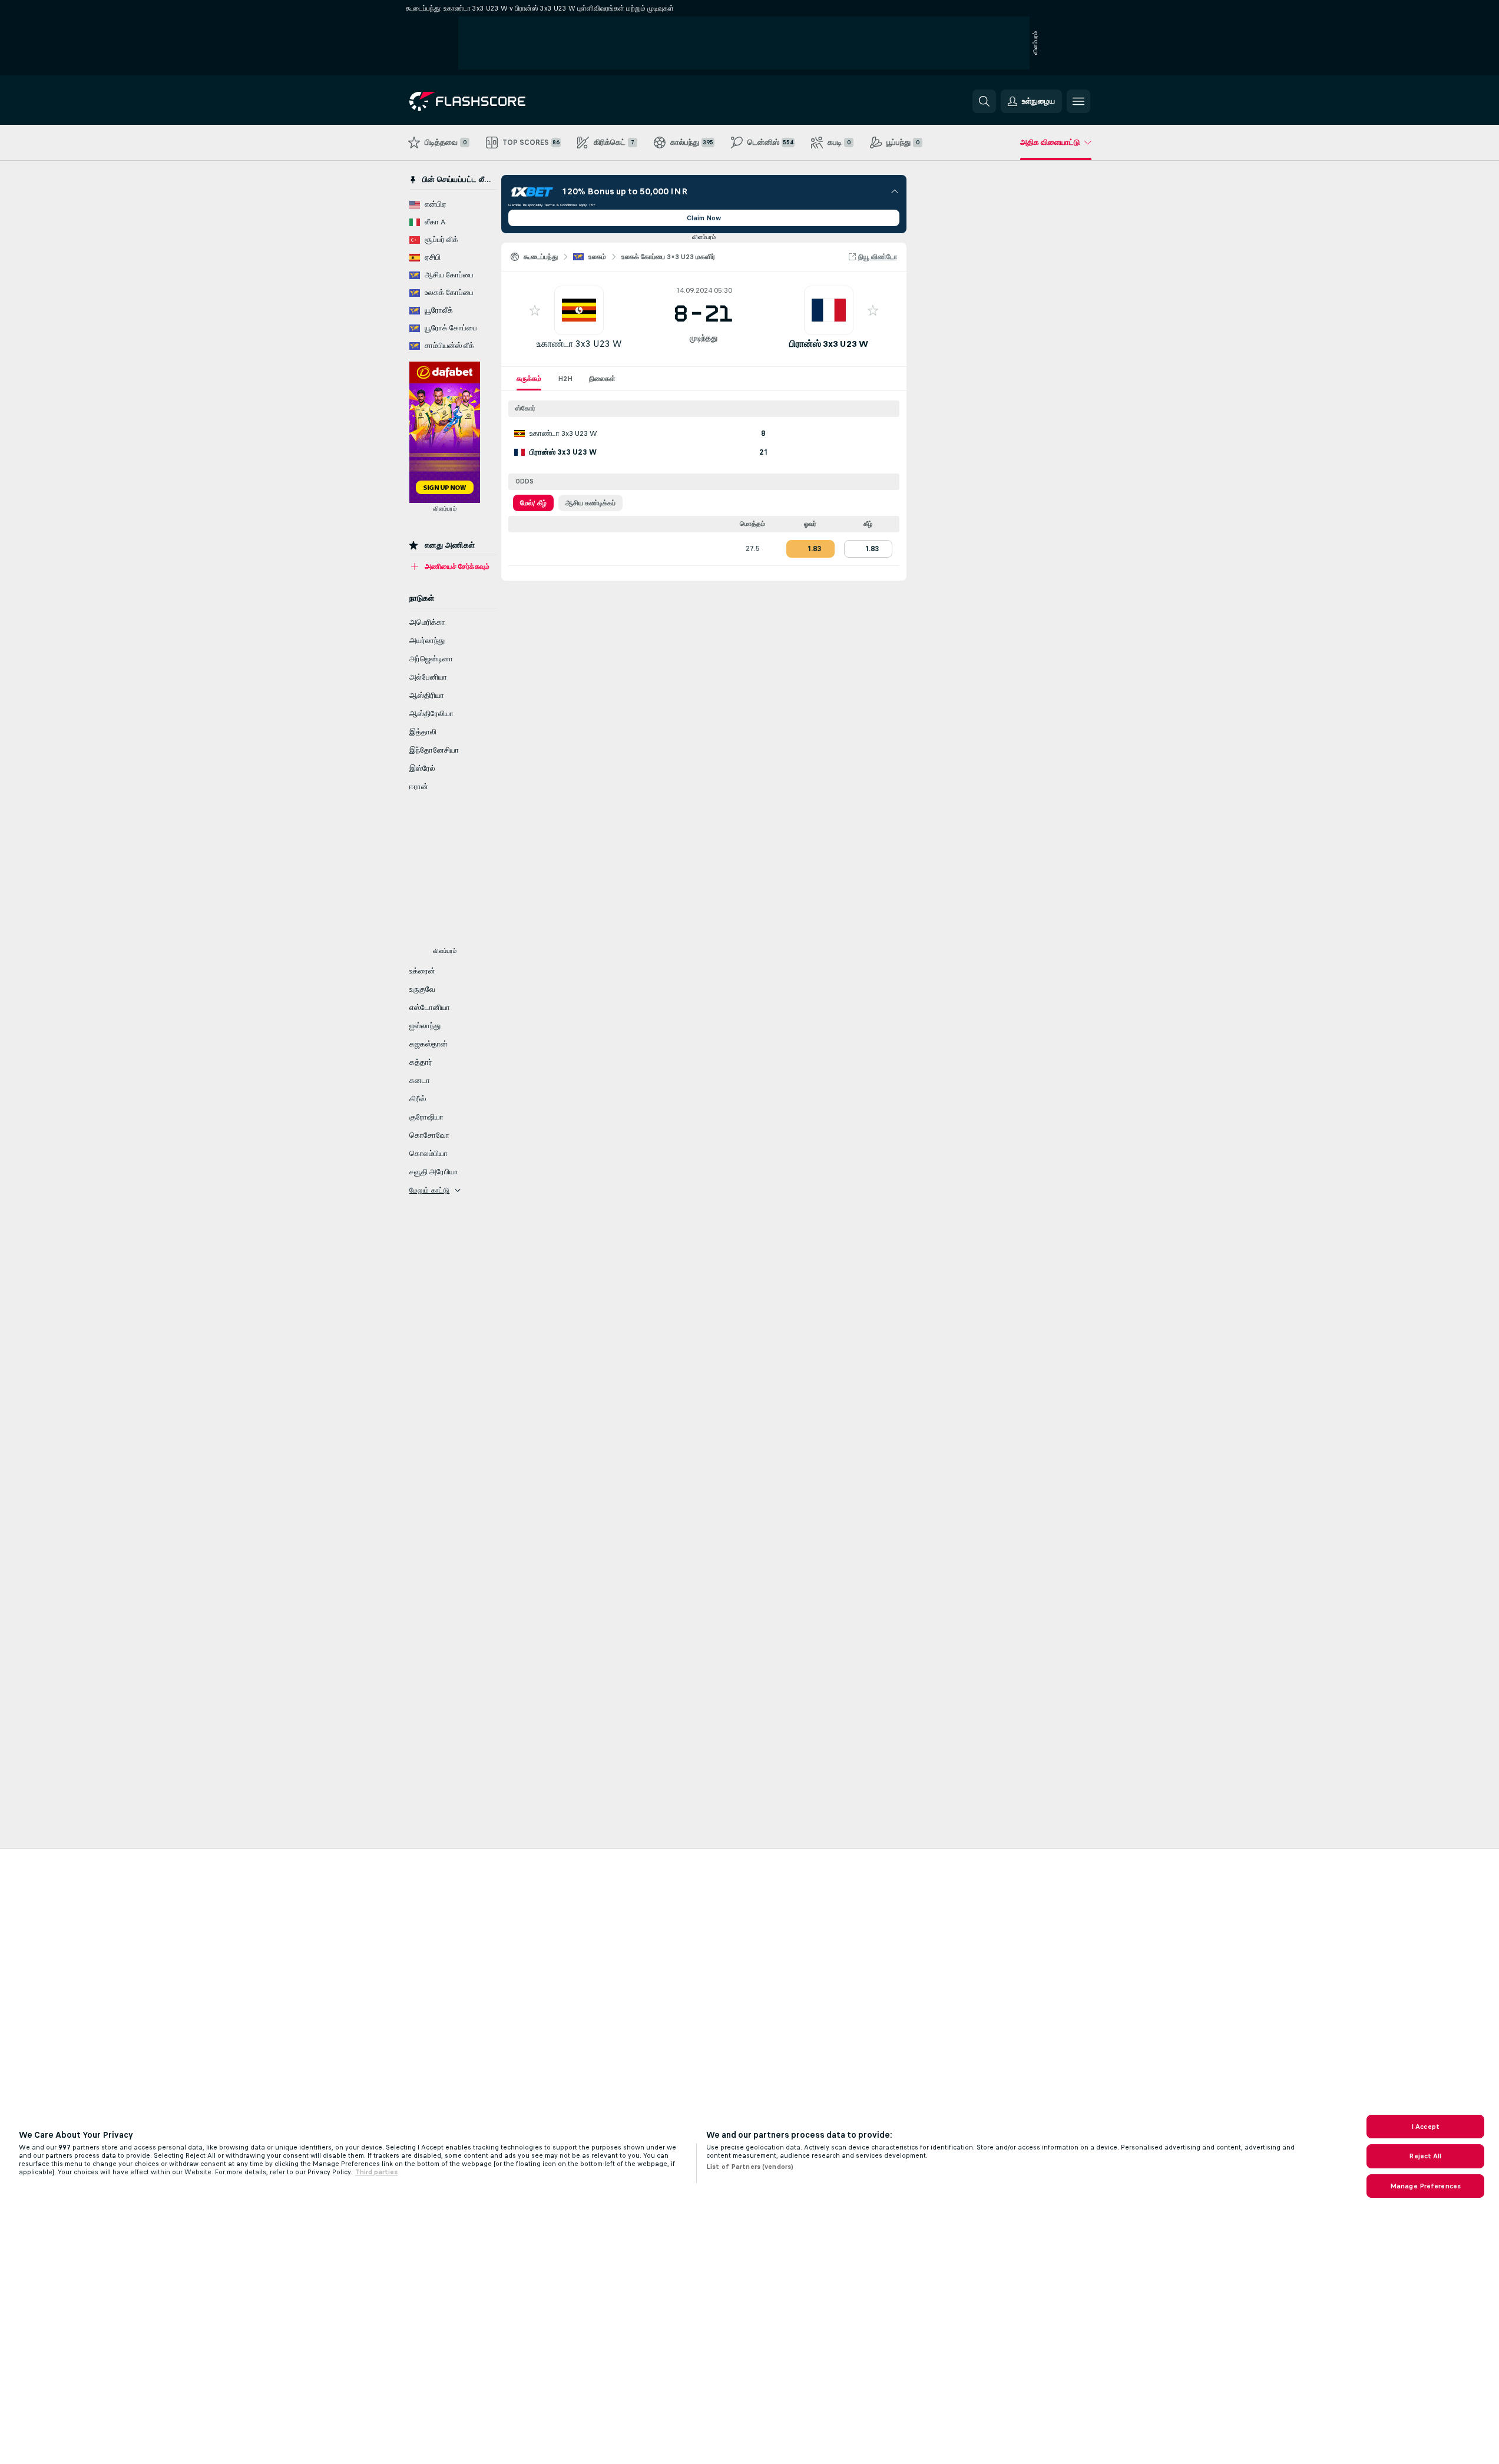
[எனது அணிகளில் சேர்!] (535, 310)
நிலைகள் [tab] (602, 379)
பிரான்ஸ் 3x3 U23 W (829, 344)
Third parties (376, 2172)
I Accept (1425, 2127)
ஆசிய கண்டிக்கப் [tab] (590, 503)
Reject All (1425, 2156)
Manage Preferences (1425, 2186)
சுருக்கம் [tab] (529, 379)
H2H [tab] (565, 379)
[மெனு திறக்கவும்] (1078, 101)
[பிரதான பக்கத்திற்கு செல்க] (490, 101)
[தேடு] (984, 101)
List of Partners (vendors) (750, 2167)
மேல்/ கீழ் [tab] (533, 503)
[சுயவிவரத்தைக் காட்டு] (579, 310)
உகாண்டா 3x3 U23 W (579, 344)
